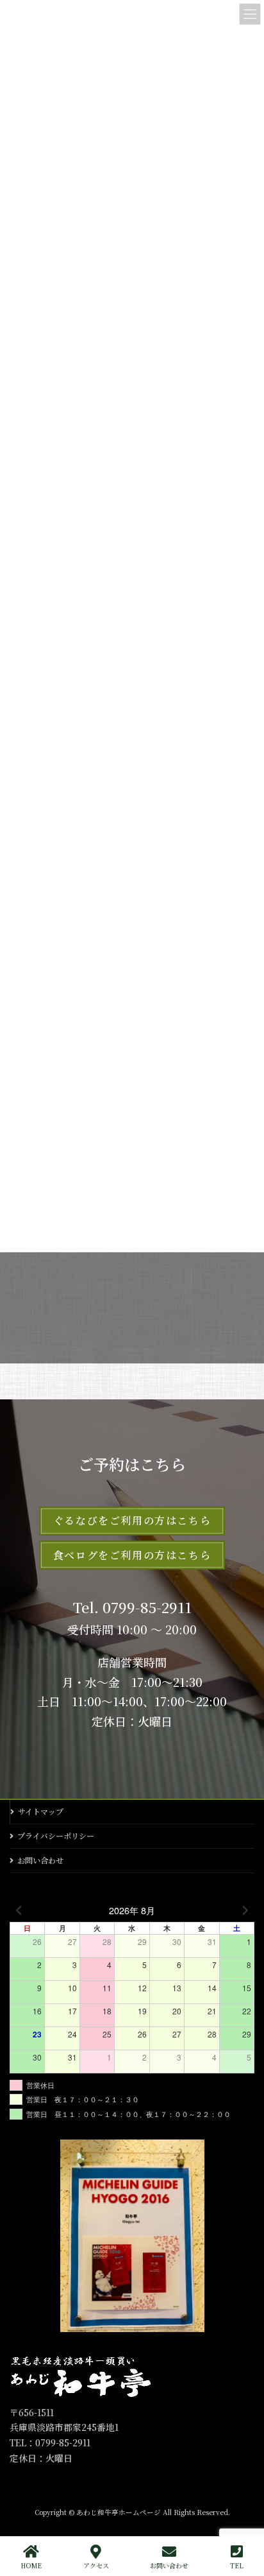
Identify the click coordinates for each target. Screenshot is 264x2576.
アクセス (96, 2565)
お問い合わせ (40, 1860)
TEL (237, 2565)
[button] (132, 1521)
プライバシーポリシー (56, 1836)
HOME (31, 2565)
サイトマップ (41, 1811)
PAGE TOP (244, 2518)
